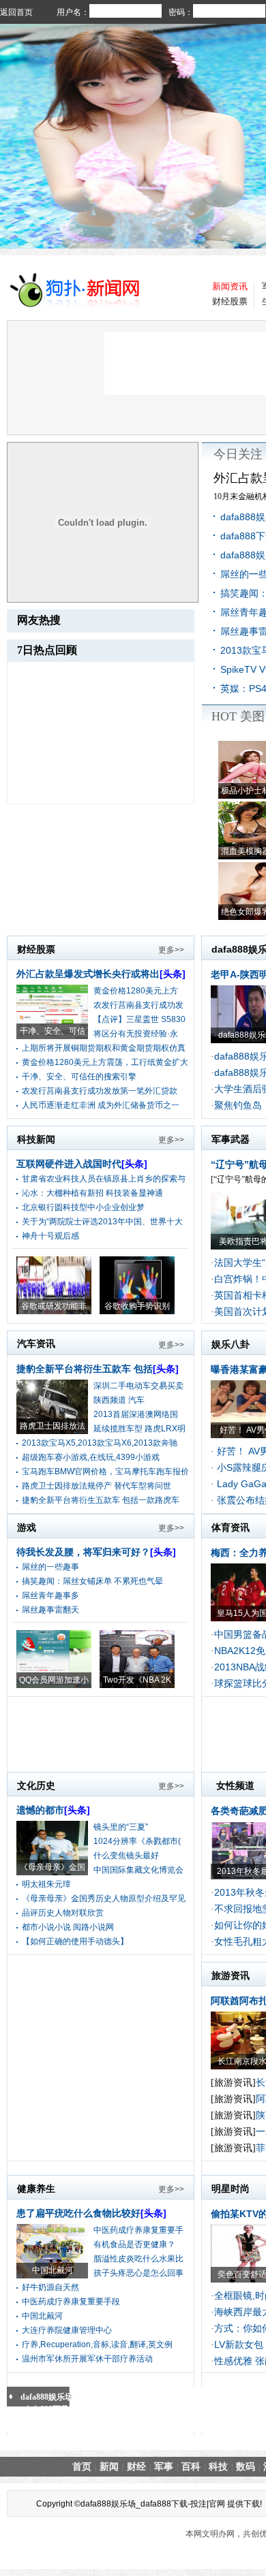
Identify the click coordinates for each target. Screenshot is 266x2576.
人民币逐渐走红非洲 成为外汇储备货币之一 (101, 1105)
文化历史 (36, 1785)
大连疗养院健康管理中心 (67, 2330)
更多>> (171, 950)
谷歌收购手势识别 (137, 1306)
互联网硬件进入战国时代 (82, 1164)
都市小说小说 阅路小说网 (68, 1927)
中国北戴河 (53, 2270)
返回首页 (16, 12)
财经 (136, 2466)
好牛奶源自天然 (50, 2287)
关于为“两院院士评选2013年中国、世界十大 (102, 1222)
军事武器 (231, 1139)
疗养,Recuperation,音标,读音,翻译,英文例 (97, 2344)
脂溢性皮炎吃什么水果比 (138, 2259)
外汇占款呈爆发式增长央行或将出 (101, 974)
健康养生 (36, 2189)
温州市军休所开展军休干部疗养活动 (87, 2359)
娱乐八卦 (231, 1344)
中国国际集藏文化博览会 (138, 1870)
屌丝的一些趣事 (50, 1567)
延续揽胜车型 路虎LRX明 (139, 1429)
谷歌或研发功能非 (54, 1306)
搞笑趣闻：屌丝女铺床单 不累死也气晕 (92, 1581)
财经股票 (230, 301)
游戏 (27, 1527)
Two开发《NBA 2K (137, 1680)
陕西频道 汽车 (119, 1400)
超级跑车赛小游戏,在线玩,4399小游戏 (91, 1457)
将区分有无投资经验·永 (136, 1034)
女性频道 (235, 1785)
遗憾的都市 (53, 1810)
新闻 (109, 2466)
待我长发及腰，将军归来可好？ (96, 1552)
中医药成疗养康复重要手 (138, 2230)
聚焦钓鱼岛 (238, 1105)
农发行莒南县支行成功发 (138, 1005)
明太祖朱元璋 (46, 1884)
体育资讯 (231, 1527)
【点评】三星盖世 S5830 (139, 1019)
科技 (218, 2466)
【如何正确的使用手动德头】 (75, 1941)
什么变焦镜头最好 (126, 1856)
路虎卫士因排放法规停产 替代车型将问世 (97, 1486)
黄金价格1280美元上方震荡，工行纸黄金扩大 (105, 1062)
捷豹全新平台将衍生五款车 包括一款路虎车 (101, 1500)
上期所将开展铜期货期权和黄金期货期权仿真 (104, 1048)
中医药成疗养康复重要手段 (71, 2302)
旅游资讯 (231, 1975)
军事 (164, 2466)
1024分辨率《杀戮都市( (137, 1841)
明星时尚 (231, 2189)
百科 (191, 2466)
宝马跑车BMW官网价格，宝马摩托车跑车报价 (105, 1472)
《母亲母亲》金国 (53, 1867)
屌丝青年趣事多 (50, 1595)
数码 (246, 2466)
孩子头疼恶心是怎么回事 (138, 2273)
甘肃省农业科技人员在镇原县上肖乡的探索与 (104, 1179)
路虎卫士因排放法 (53, 1426)
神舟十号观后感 (50, 1236)
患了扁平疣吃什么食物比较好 (91, 2213)
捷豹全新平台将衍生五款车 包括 (98, 1369)
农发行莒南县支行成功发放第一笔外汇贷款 (100, 1091)
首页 (82, 2466)
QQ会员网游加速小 (54, 1680)
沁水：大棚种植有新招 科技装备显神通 (92, 1193)
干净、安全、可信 (53, 1031)
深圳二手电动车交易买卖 (138, 1386)
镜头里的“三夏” (121, 1827)
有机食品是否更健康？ (134, 2244)
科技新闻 (36, 1139)
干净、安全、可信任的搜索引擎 (79, 1077)
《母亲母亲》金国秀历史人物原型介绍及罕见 (104, 1898)
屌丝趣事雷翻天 (50, 1610)
